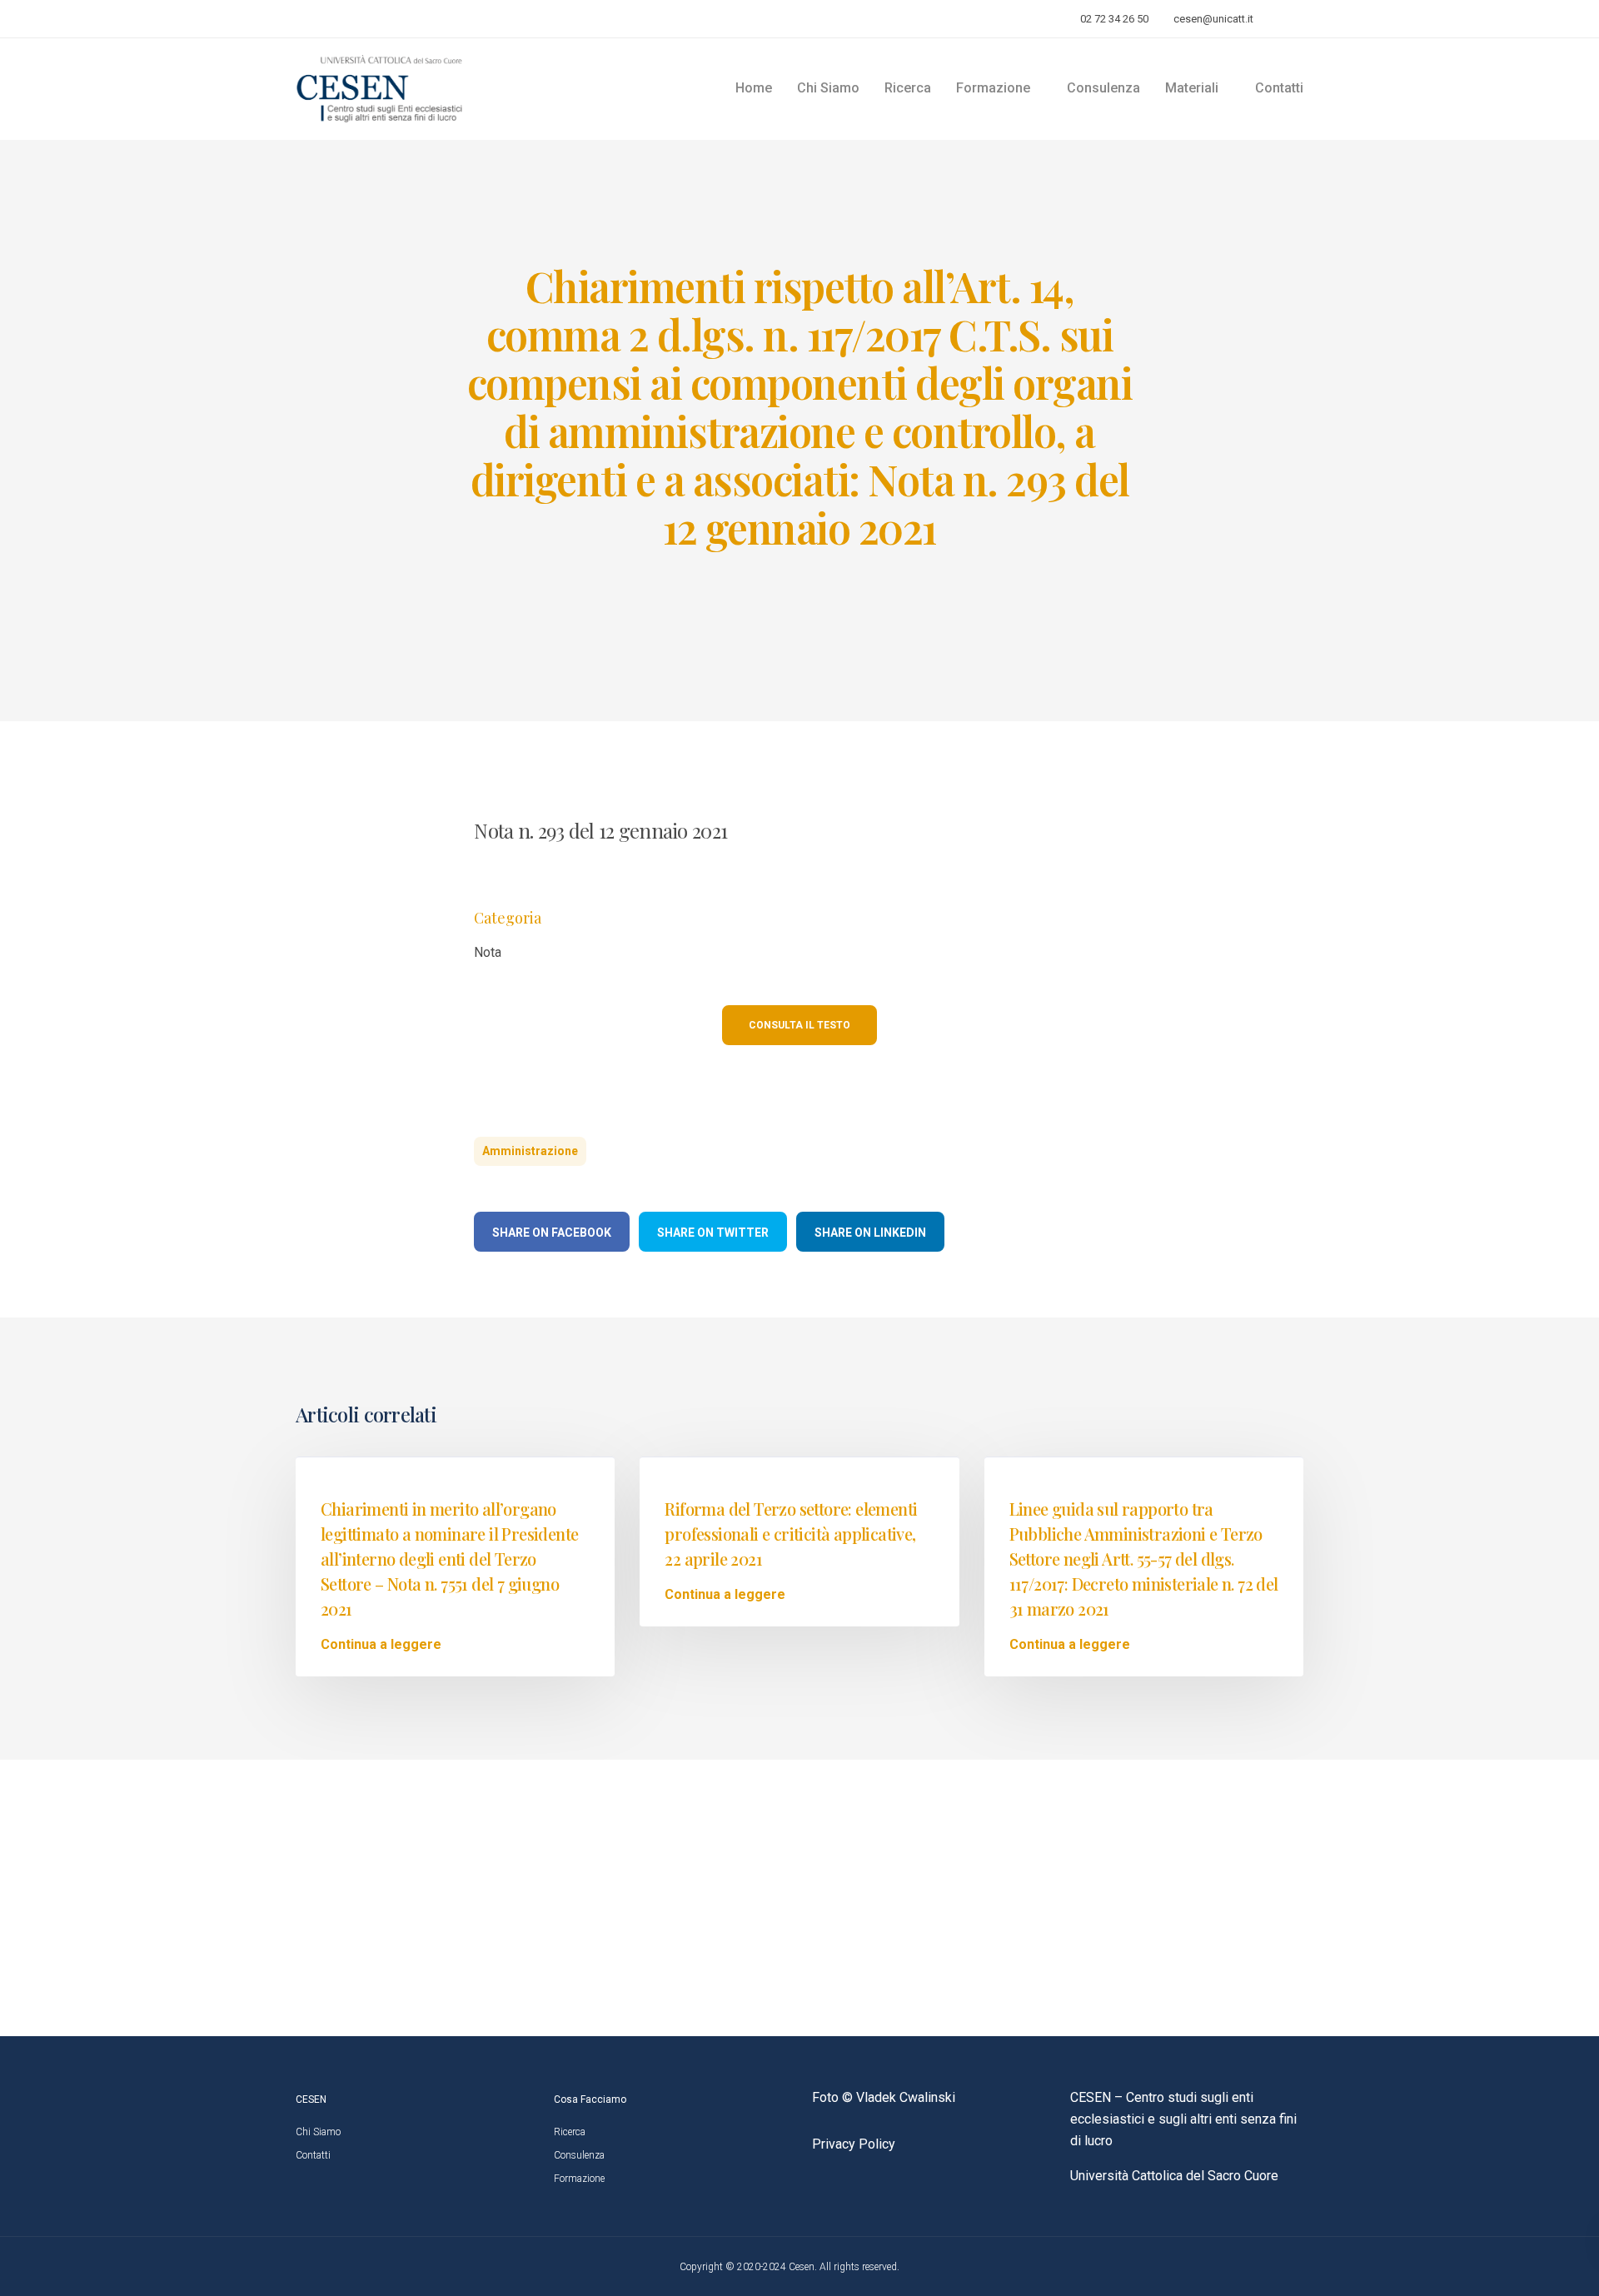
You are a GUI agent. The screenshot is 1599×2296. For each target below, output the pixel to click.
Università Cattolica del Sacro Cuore (1174, 2176)
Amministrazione (530, 1151)
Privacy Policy (854, 2144)
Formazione (579, 2179)
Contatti (1279, 88)
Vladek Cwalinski (906, 2097)
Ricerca (908, 88)
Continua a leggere (381, 1645)
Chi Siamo (828, 88)
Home (754, 88)
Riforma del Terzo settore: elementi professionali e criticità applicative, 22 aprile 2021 (791, 1534)
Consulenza (1103, 88)
